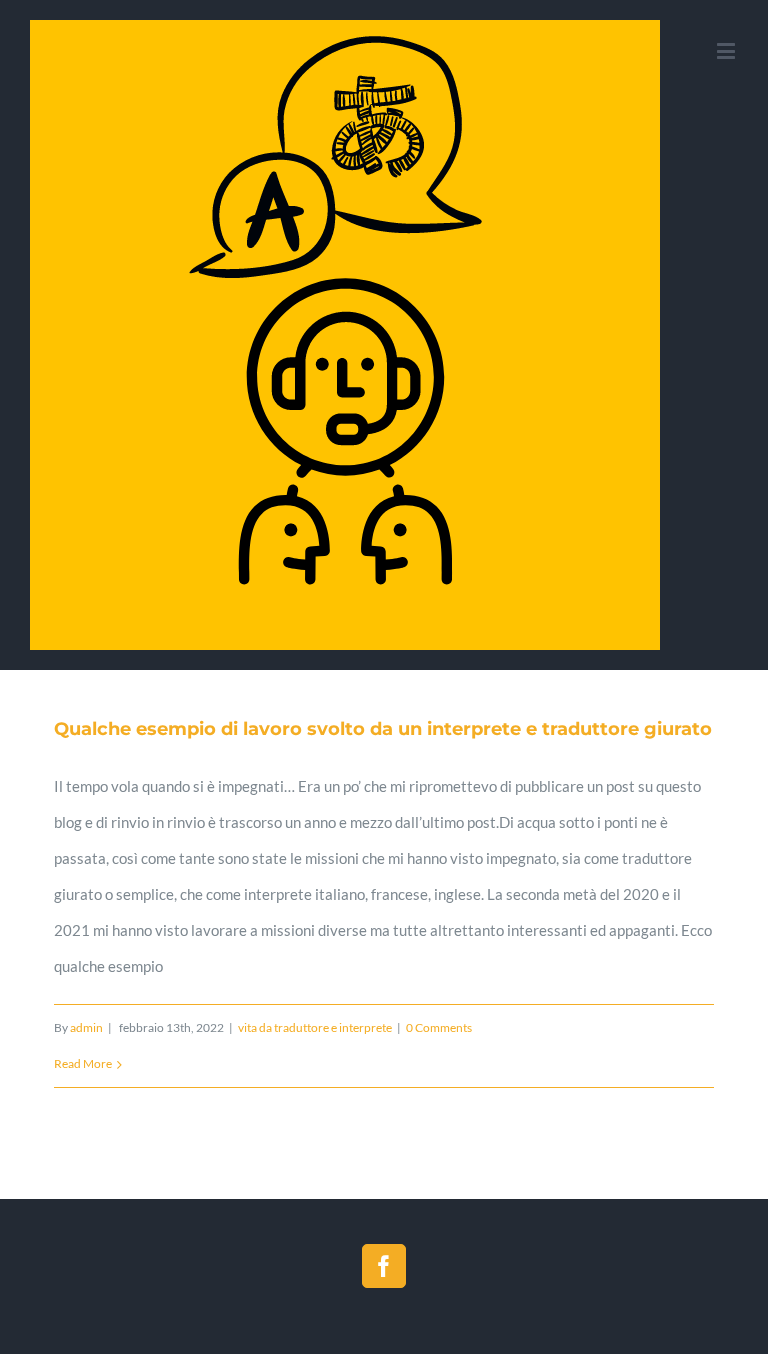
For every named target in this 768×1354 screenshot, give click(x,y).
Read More (83, 1063)
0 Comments (439, 1027)
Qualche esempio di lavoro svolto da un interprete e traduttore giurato (383, 729)
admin (86, 1027)
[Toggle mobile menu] (727, 50)
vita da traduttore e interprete (315, 1027)
